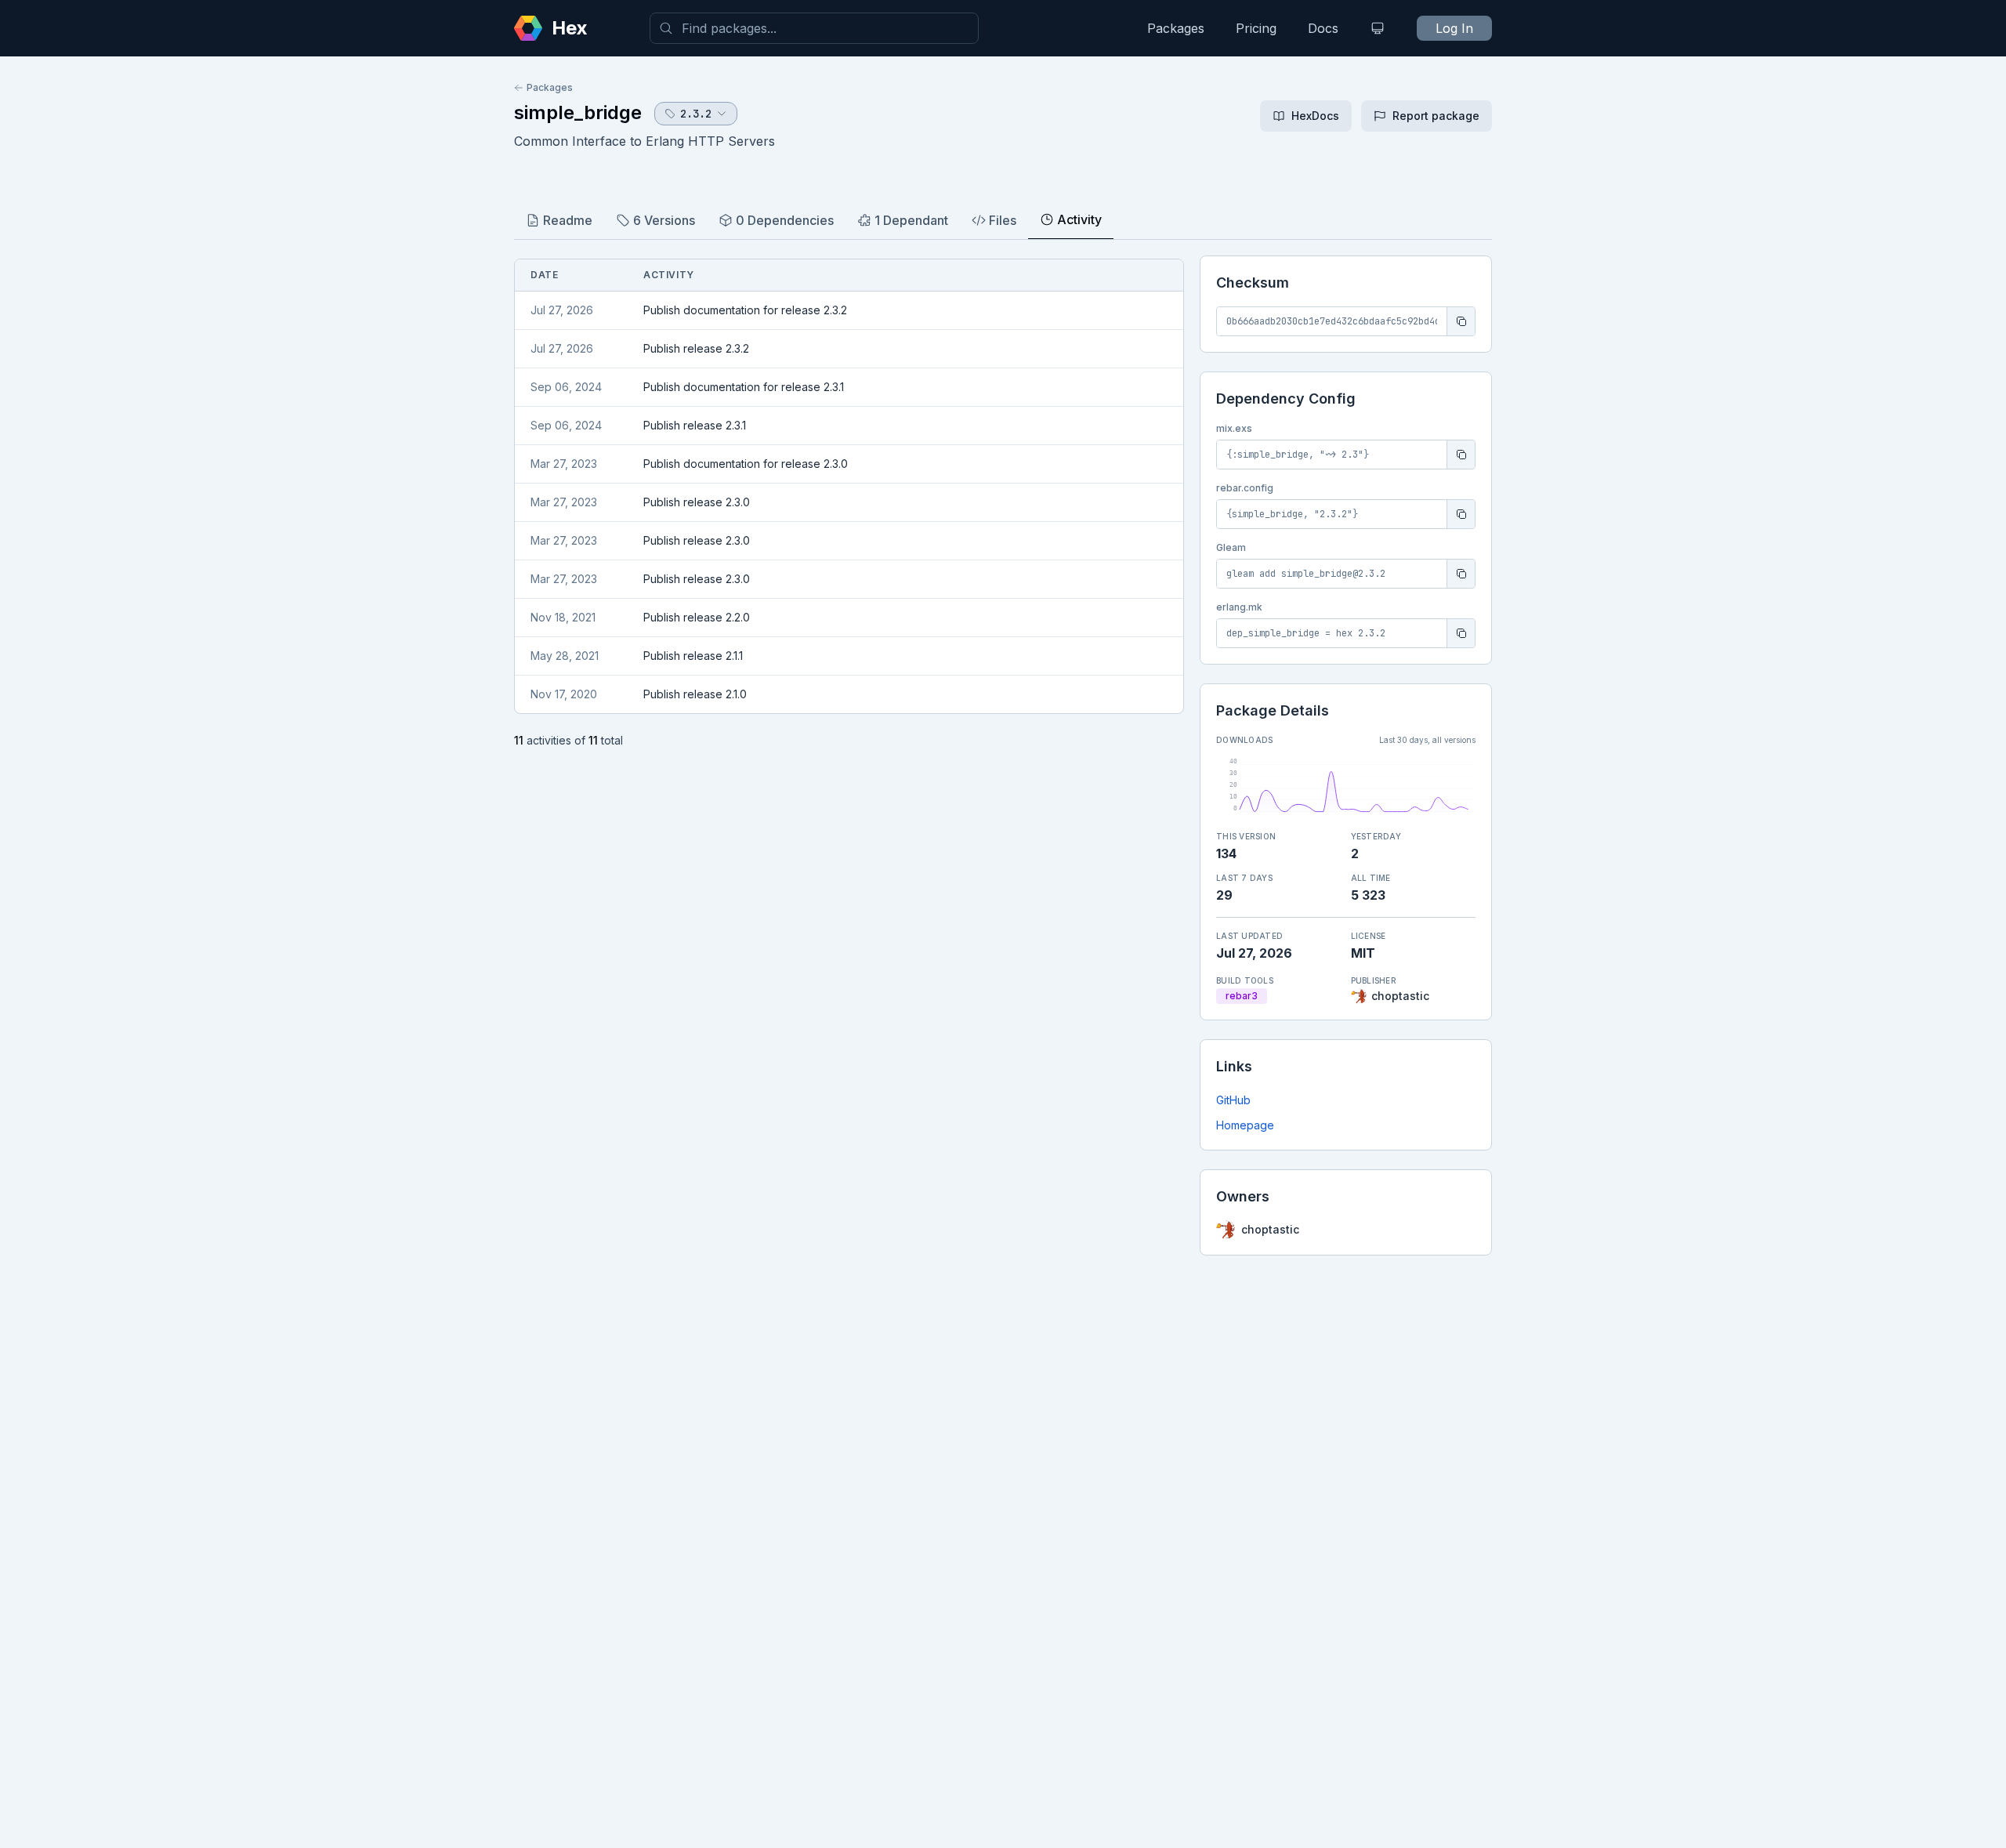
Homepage (1245, 1125)
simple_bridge (578, 112)
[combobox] (814, 28)
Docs (1323, 28)
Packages (1176, 28)
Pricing (1256, 28)
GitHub (1233, 1100)
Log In (1454, 28)
